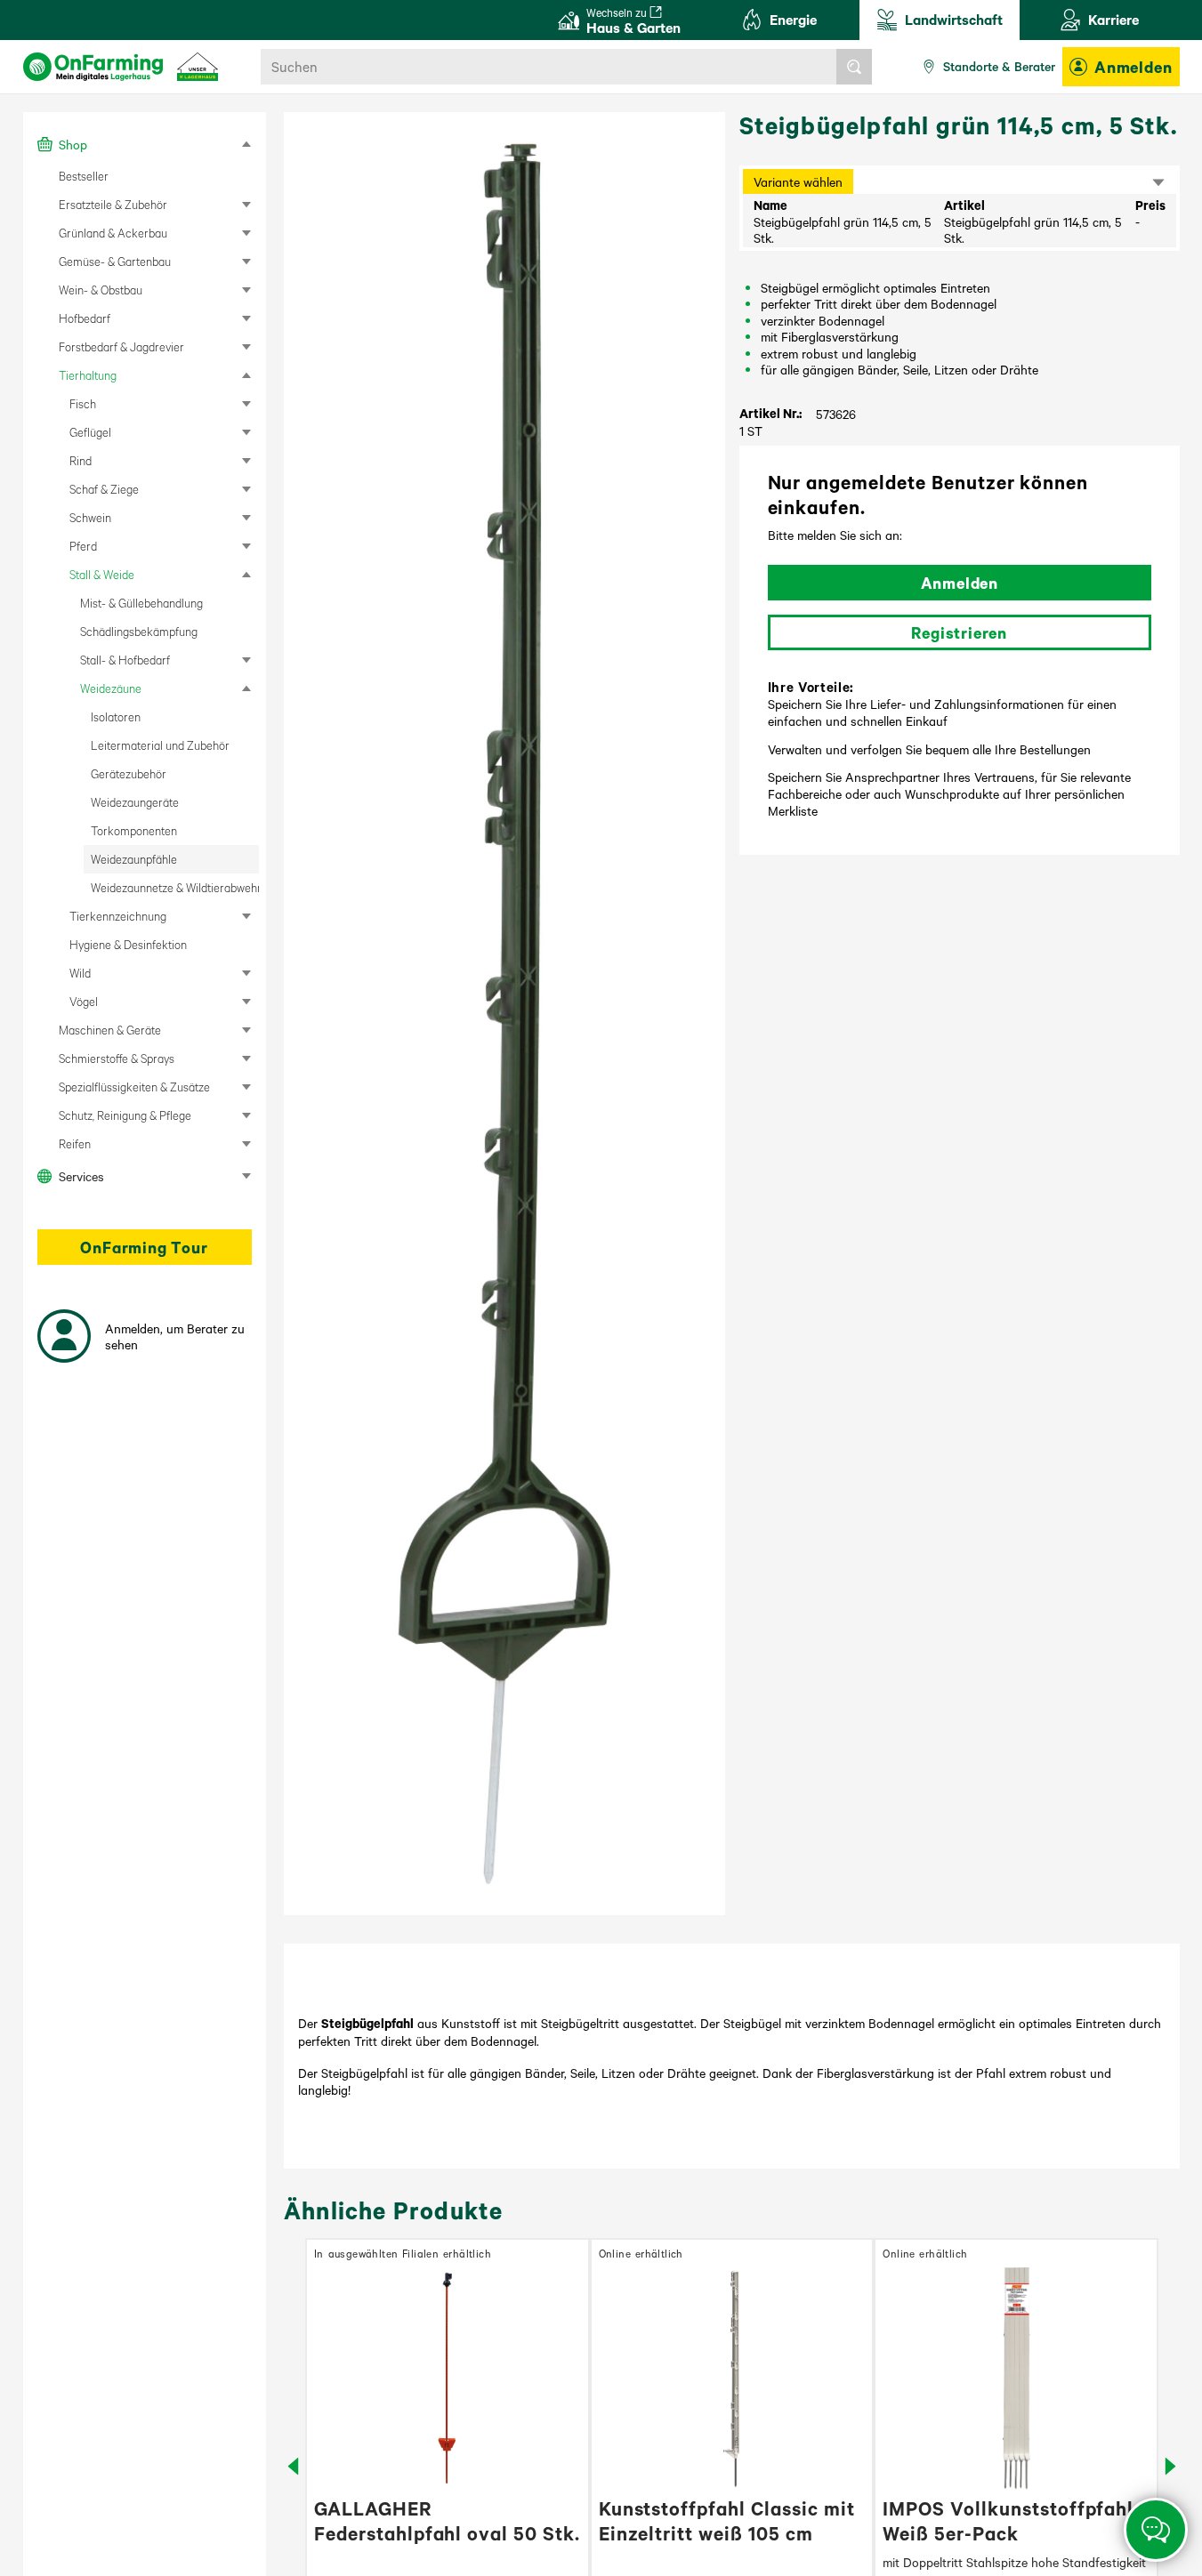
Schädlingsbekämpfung (139, 631)
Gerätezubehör (129, 773)
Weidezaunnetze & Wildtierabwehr (175, 887)
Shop (73, 144)
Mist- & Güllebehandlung (141, 603)
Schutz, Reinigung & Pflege (125, 1115)
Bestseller (84, 176)
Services (81, 1176)
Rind (81, 460)
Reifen (75, 1143)
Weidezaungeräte (135, 802)
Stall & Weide (102, 574)
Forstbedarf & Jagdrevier (121, 346)
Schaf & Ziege (104, 489)
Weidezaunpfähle (134, 859)
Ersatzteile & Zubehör (113, 204)
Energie (793, 19)
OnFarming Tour (144, 1247)
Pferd (83, 546)
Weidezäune (111, 688)
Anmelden (1133, 67)
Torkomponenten (134, 830)
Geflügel (90, 432)
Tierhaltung (88, 375)
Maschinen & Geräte (110, 1030)
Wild (80, 973)
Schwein (90, 517)
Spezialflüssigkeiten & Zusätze (134, 1087)
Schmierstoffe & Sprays (117, 1058)
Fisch (83, 403)
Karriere (1113, 19)
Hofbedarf (85, 318)
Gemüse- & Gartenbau (115, 261)
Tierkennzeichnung (118, 916)
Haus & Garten (633, 21)
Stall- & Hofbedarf (125, 660)
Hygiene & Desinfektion (128, 944)
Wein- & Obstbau (101, 290)
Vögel (84, 1001)
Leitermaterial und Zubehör (160, 745)
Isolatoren (116, 716)
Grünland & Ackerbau (113, 233)
